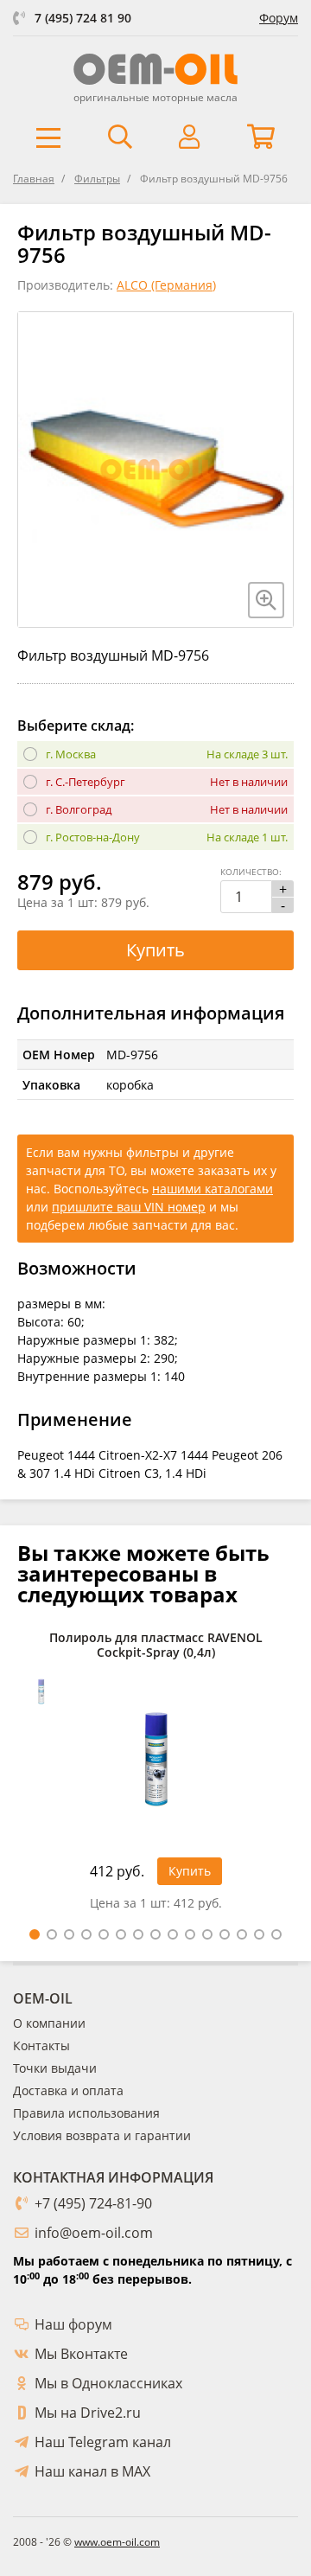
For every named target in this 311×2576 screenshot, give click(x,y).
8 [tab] (155, 1934)
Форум (279, 18)
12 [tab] (225, 1934)
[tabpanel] (155, 1776)
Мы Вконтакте (81, 2354)
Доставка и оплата (68, 2090)
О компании (49, 2023)
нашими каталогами (213, 1189)
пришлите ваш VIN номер (129, 1207)
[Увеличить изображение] (266, 600)
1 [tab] (35, 1934)
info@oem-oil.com (94, 2233)
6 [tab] (121, 1934)
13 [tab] (242, 1934)
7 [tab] (138, 1934)
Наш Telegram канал (103, 2442)
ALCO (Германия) (166, 285)
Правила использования (86, 2113)
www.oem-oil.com (117, 2542)
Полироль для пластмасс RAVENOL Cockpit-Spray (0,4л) (156, 1646)
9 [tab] (173, 1934)
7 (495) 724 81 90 (83, 18)
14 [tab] (259, 1934)
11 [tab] (207, 1934)
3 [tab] (69, 1934)
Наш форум (73, 2324)
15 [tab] (276, 1934)
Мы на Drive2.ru (88, 2413)
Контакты (41, 2045)
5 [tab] (104, 1934)
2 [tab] (52, 1934)
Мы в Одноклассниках (108, 2383)
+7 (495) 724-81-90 (93, 2203)
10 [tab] (190, 1934)
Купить (155, 950)
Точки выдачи (55, 2068)
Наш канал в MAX (92, 2471)
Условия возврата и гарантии (102, 2135)
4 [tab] (86, 1934)
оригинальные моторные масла (155, 97)
